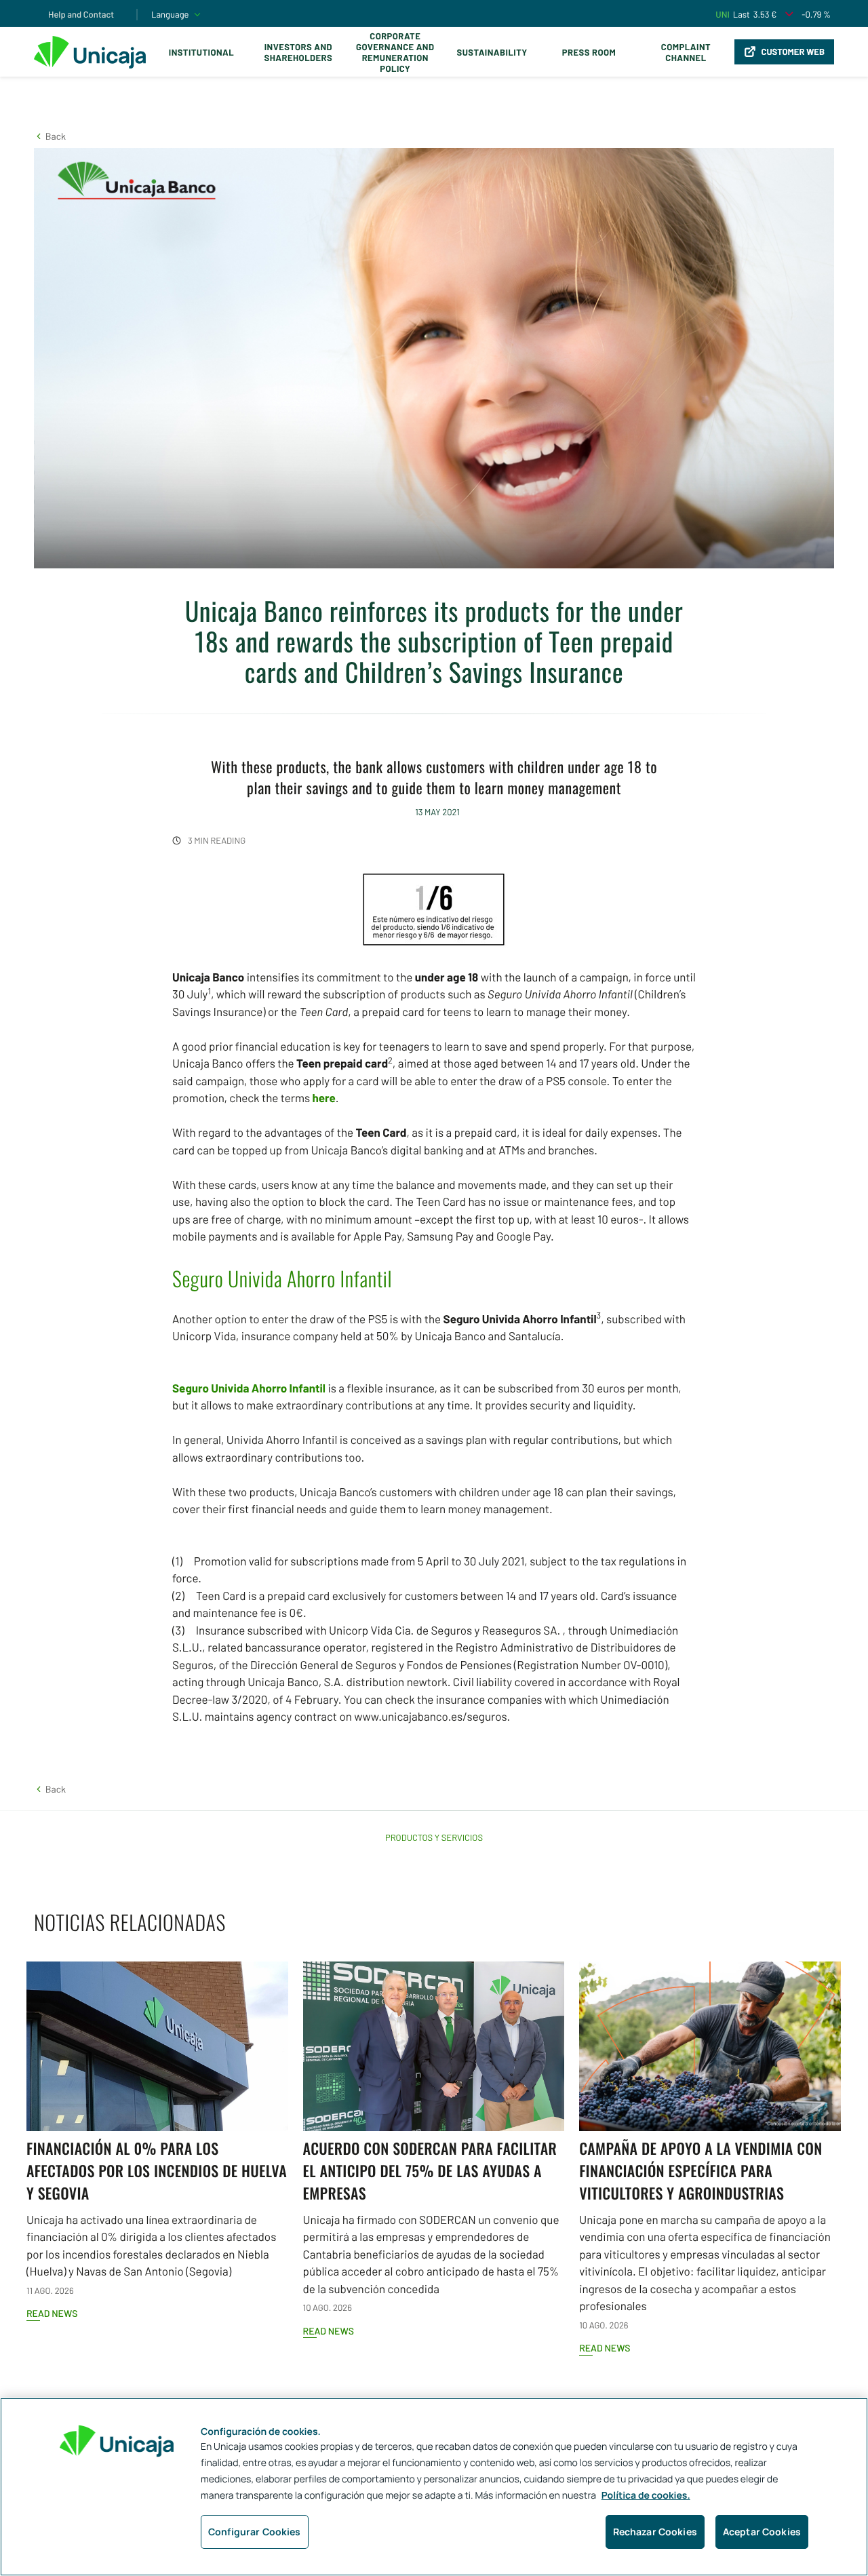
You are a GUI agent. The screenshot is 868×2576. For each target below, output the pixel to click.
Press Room (589, 52)
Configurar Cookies (255, 2532)
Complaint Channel (686, 52)
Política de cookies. (646, 2496)
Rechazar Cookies (655, 2532)
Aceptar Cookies (762, 2532)
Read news (52, 2313)
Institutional (201, 52)
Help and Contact (81, 14)
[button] (50, 136)
